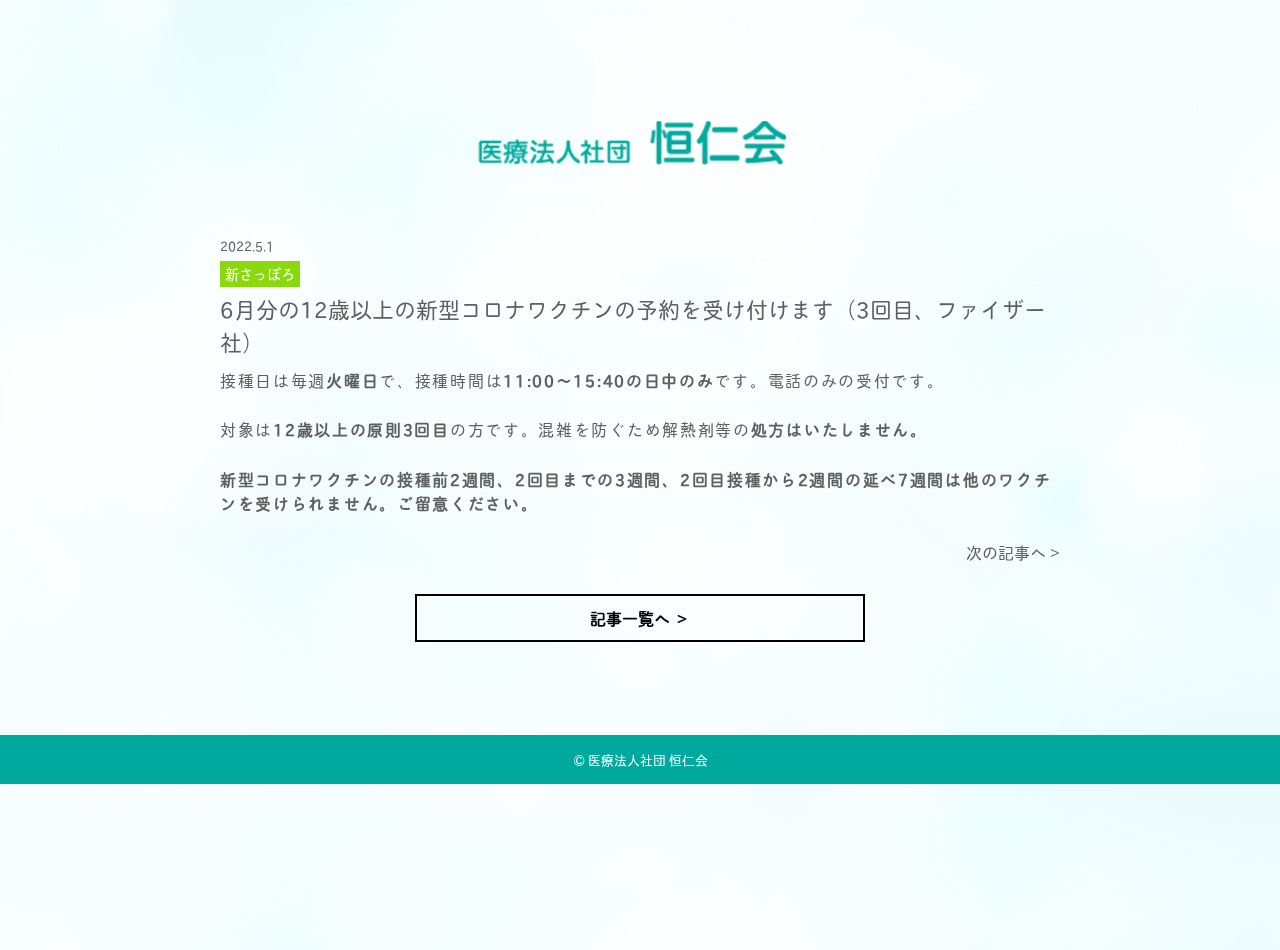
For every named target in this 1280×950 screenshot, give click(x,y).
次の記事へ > (1013, 552)
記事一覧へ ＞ (640, 617)
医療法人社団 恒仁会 (648, 759)
